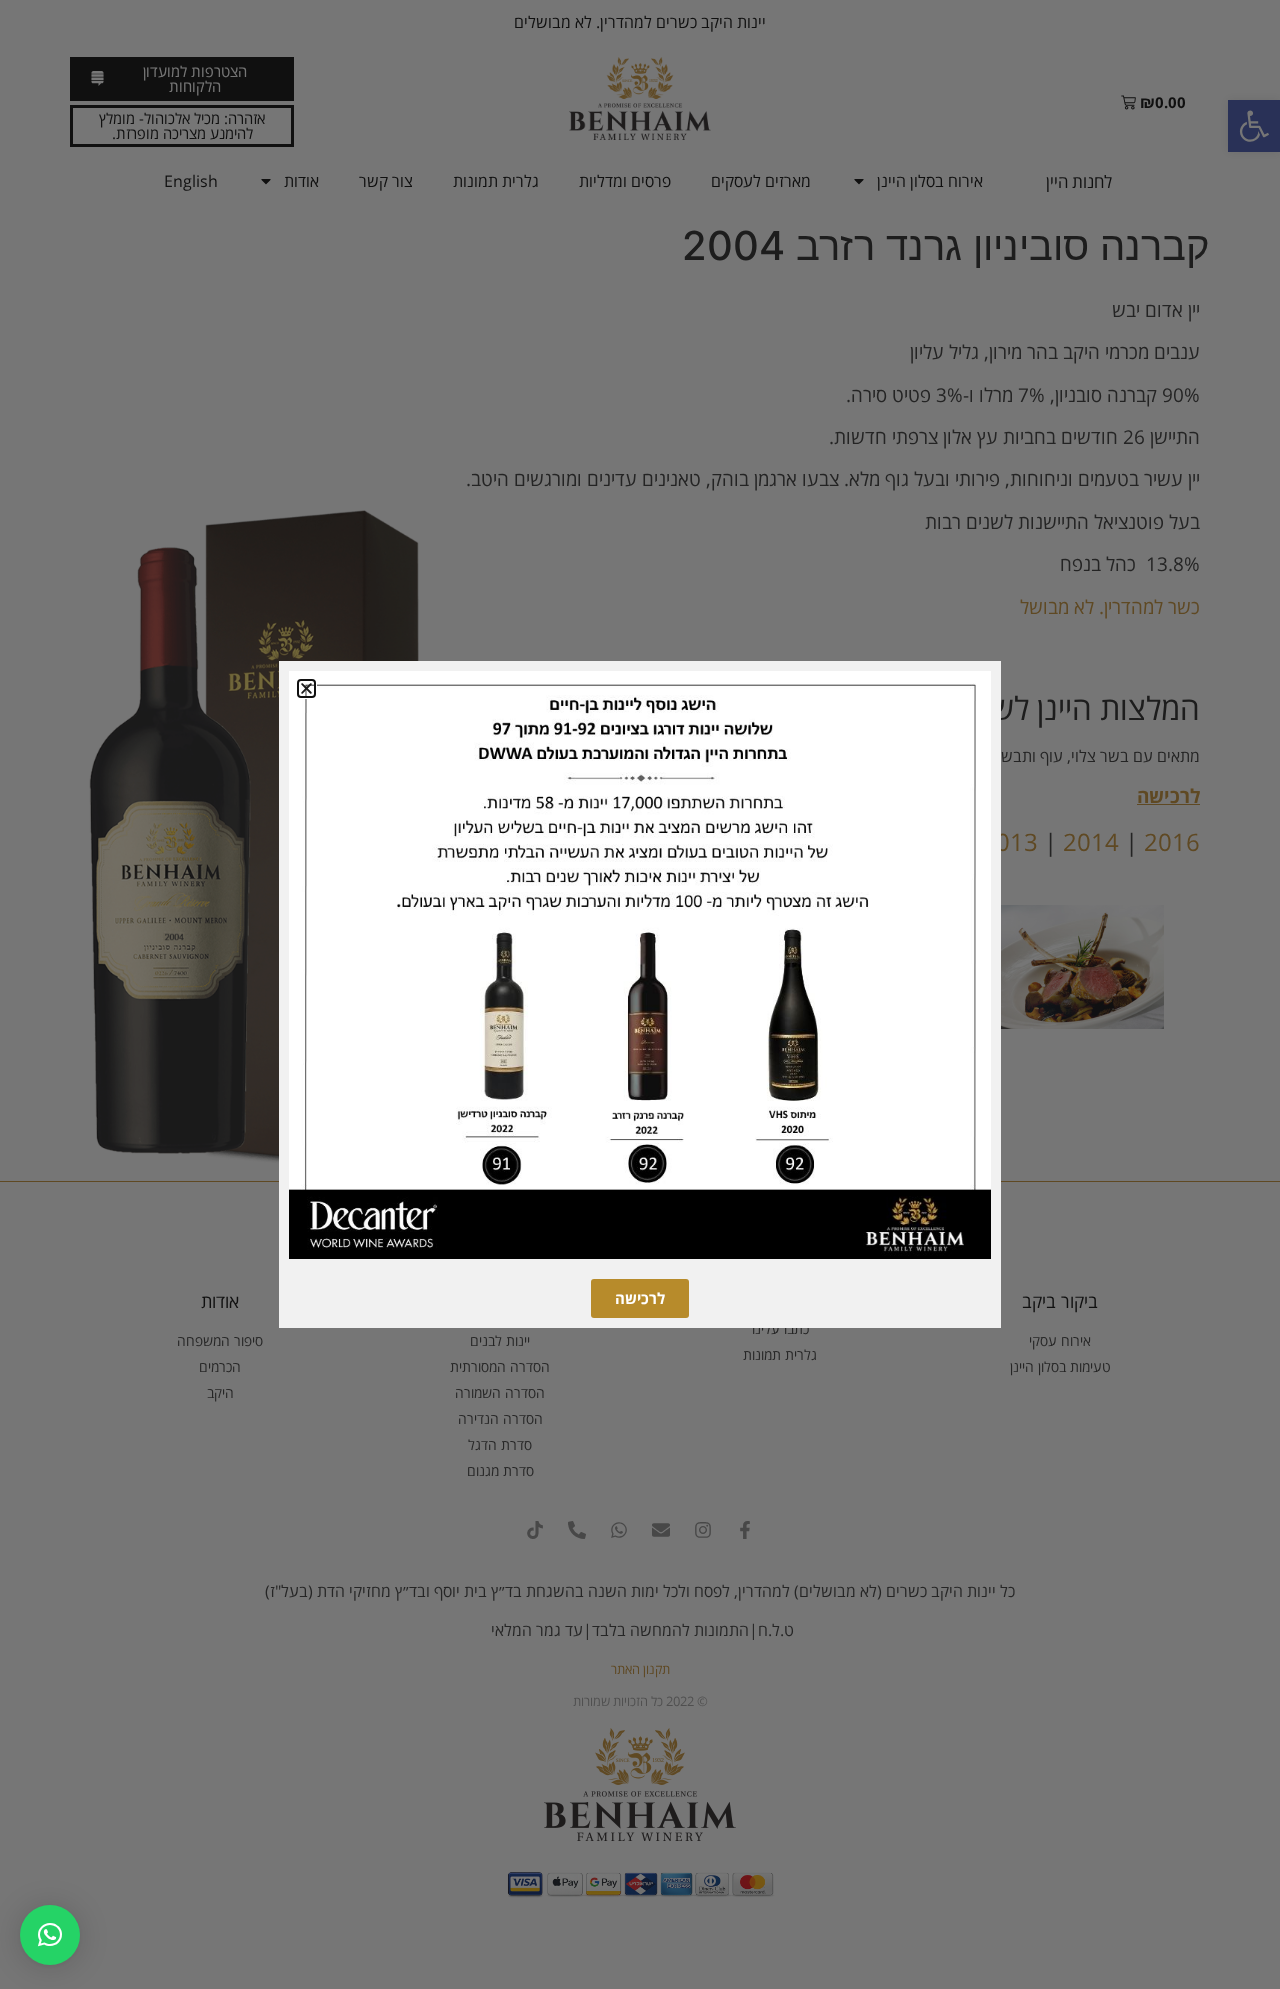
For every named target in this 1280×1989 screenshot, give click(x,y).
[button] (50, 1935)
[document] (640, 994)
